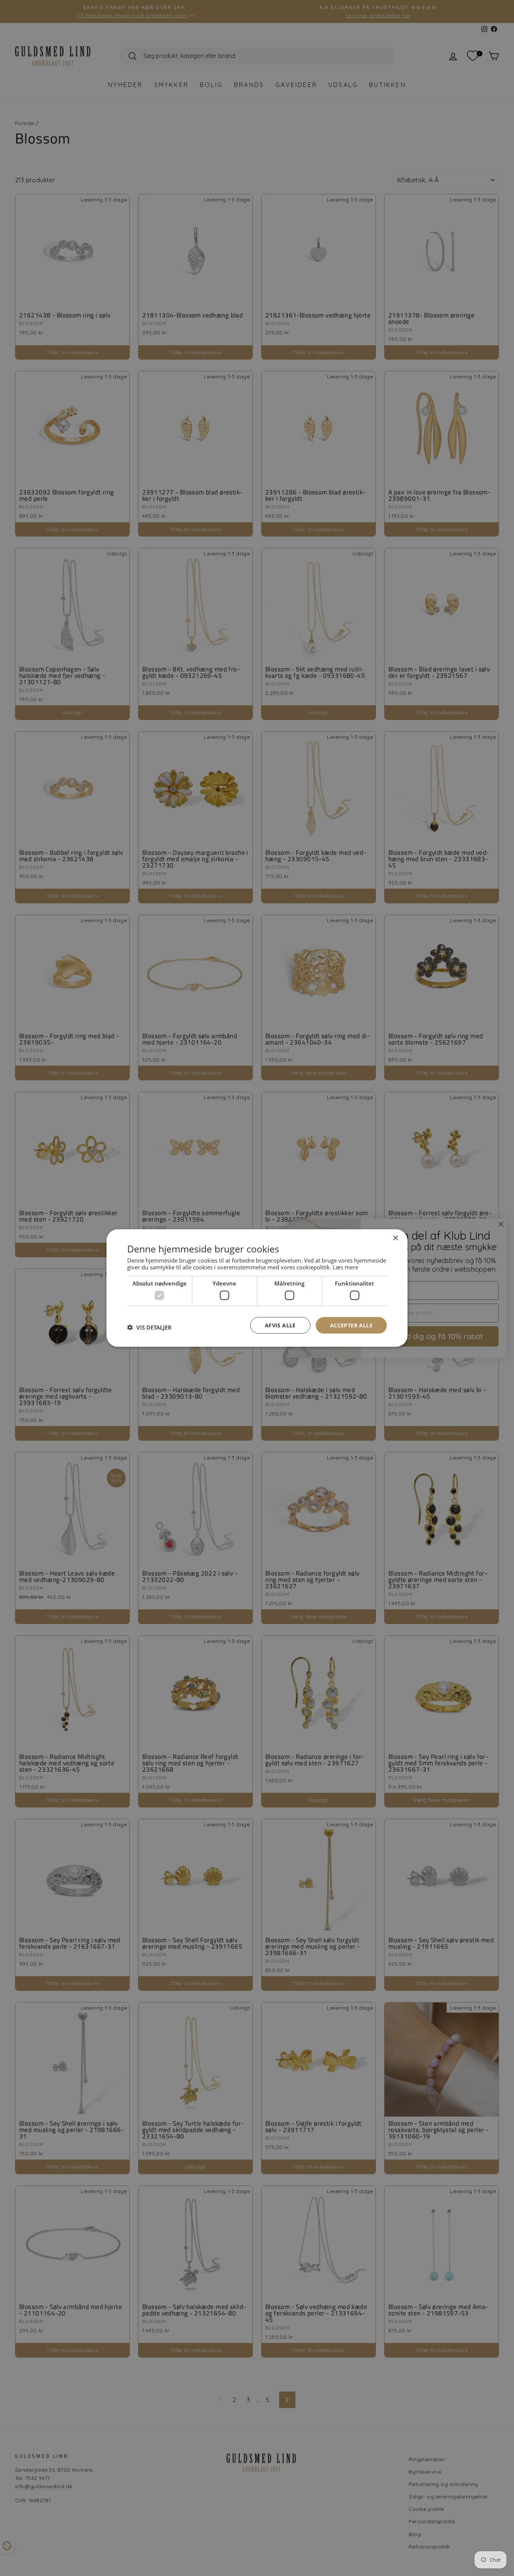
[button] (149, 1327)
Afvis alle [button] (280, 1325)
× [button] (395, 1238)
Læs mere (345, 1267)
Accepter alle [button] (351, 1325)
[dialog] (257, 1288)
